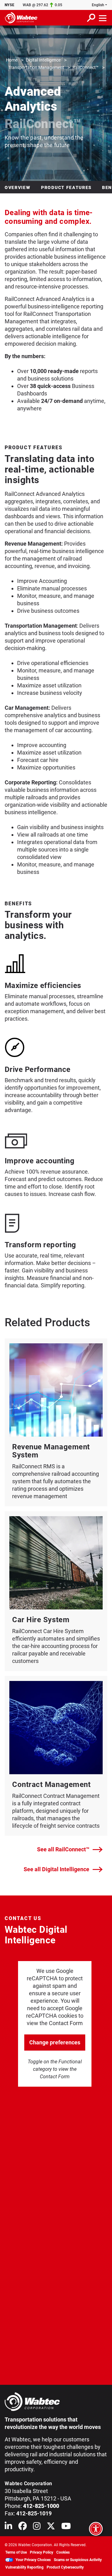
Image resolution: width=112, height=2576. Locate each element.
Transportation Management (36, 67)
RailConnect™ (86, 67)
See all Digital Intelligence (56, 1869)
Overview (18, 187)
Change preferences (55, 2042)
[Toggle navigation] (103, 18)
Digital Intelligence (43, 60)
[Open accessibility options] (96, 2529)
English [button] (98, 5)
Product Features (66, 187)
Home (12, 60)
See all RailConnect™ (63, 1849)
